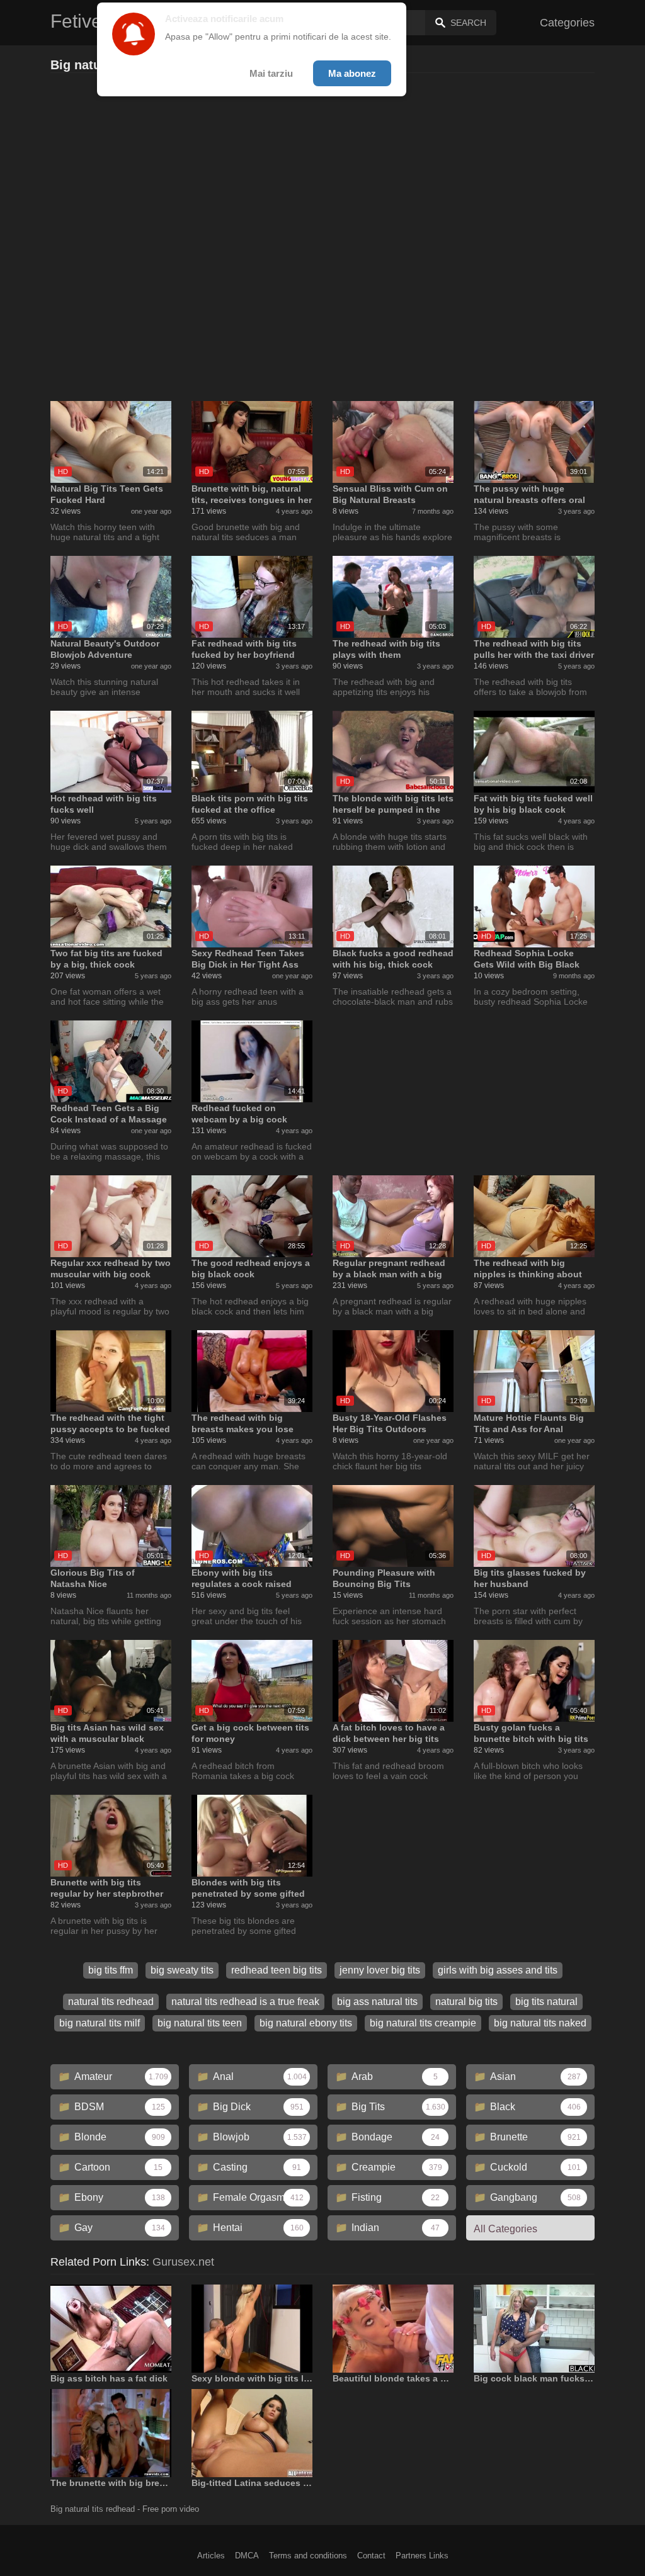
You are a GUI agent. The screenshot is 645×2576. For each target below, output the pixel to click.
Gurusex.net (183, 2262)
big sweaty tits (182, 1970)
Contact (371, 2556)
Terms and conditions (308, 2556)
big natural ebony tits (306, 2023)
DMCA (247, 2556)
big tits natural (546, 2002)
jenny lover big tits (380, 1970)
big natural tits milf (100, 2023)
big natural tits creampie (423, 2023)
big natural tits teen (200, 2023)
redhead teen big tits (277, 1970)
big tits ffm (111, 1970)
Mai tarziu (271, 73)
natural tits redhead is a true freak (245, 2002)
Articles (211, 2556)
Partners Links (422, 2556)
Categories (567, 23)
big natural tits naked (540, 2023)
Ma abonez (352, 73)
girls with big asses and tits (498, 1970)
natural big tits (466, 2002)
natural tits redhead (111, 2002)
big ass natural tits (377, 2002)
